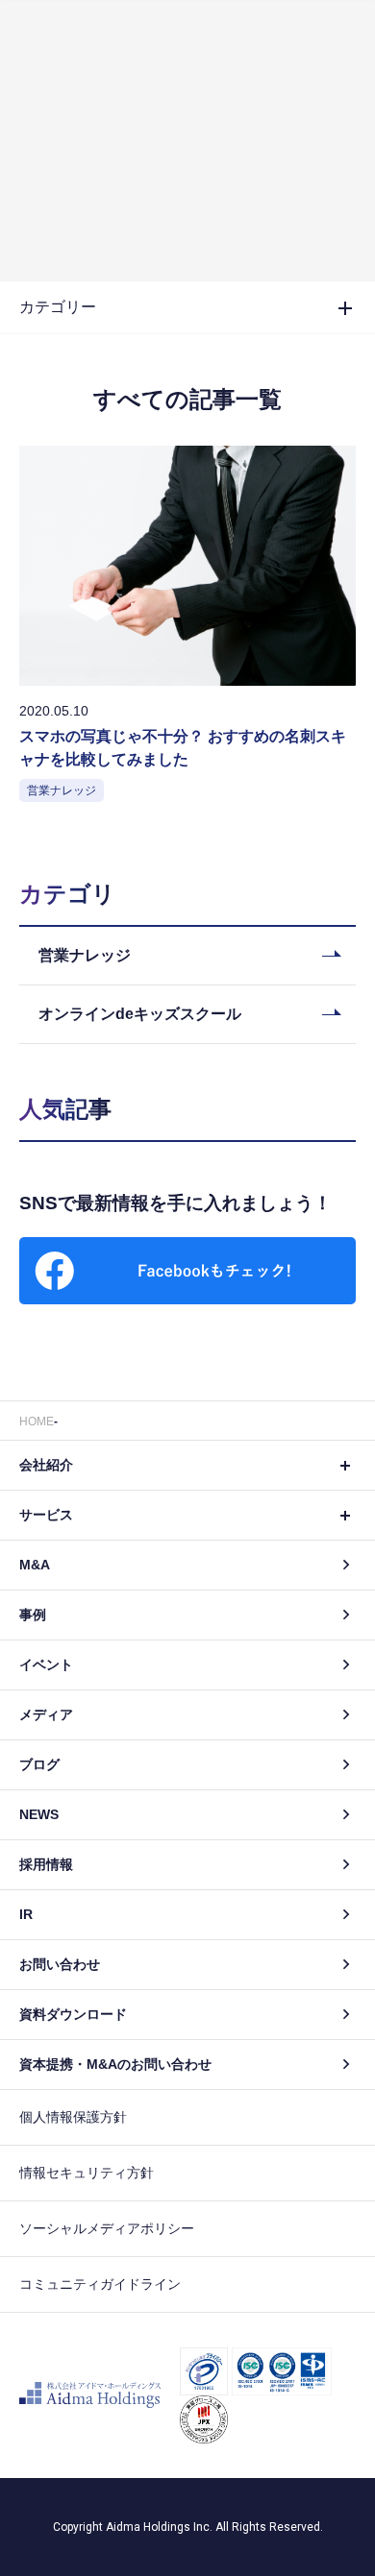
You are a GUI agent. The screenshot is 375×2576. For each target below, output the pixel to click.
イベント (46, 1665)
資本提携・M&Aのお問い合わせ (115, 2064)
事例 (33, 1615)
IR (26, 1914)
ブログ (39, 1764)
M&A (35, 1565)
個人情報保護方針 (73, 2117)
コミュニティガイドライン (100, 2284)
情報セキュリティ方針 (87, 2173)
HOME (37, 1422)
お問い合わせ (60, 1964)
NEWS (39, 1814)
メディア (46, 1714)
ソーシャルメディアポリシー (107, 2228)
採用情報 (46, 1864)
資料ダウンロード (73, 2014)
